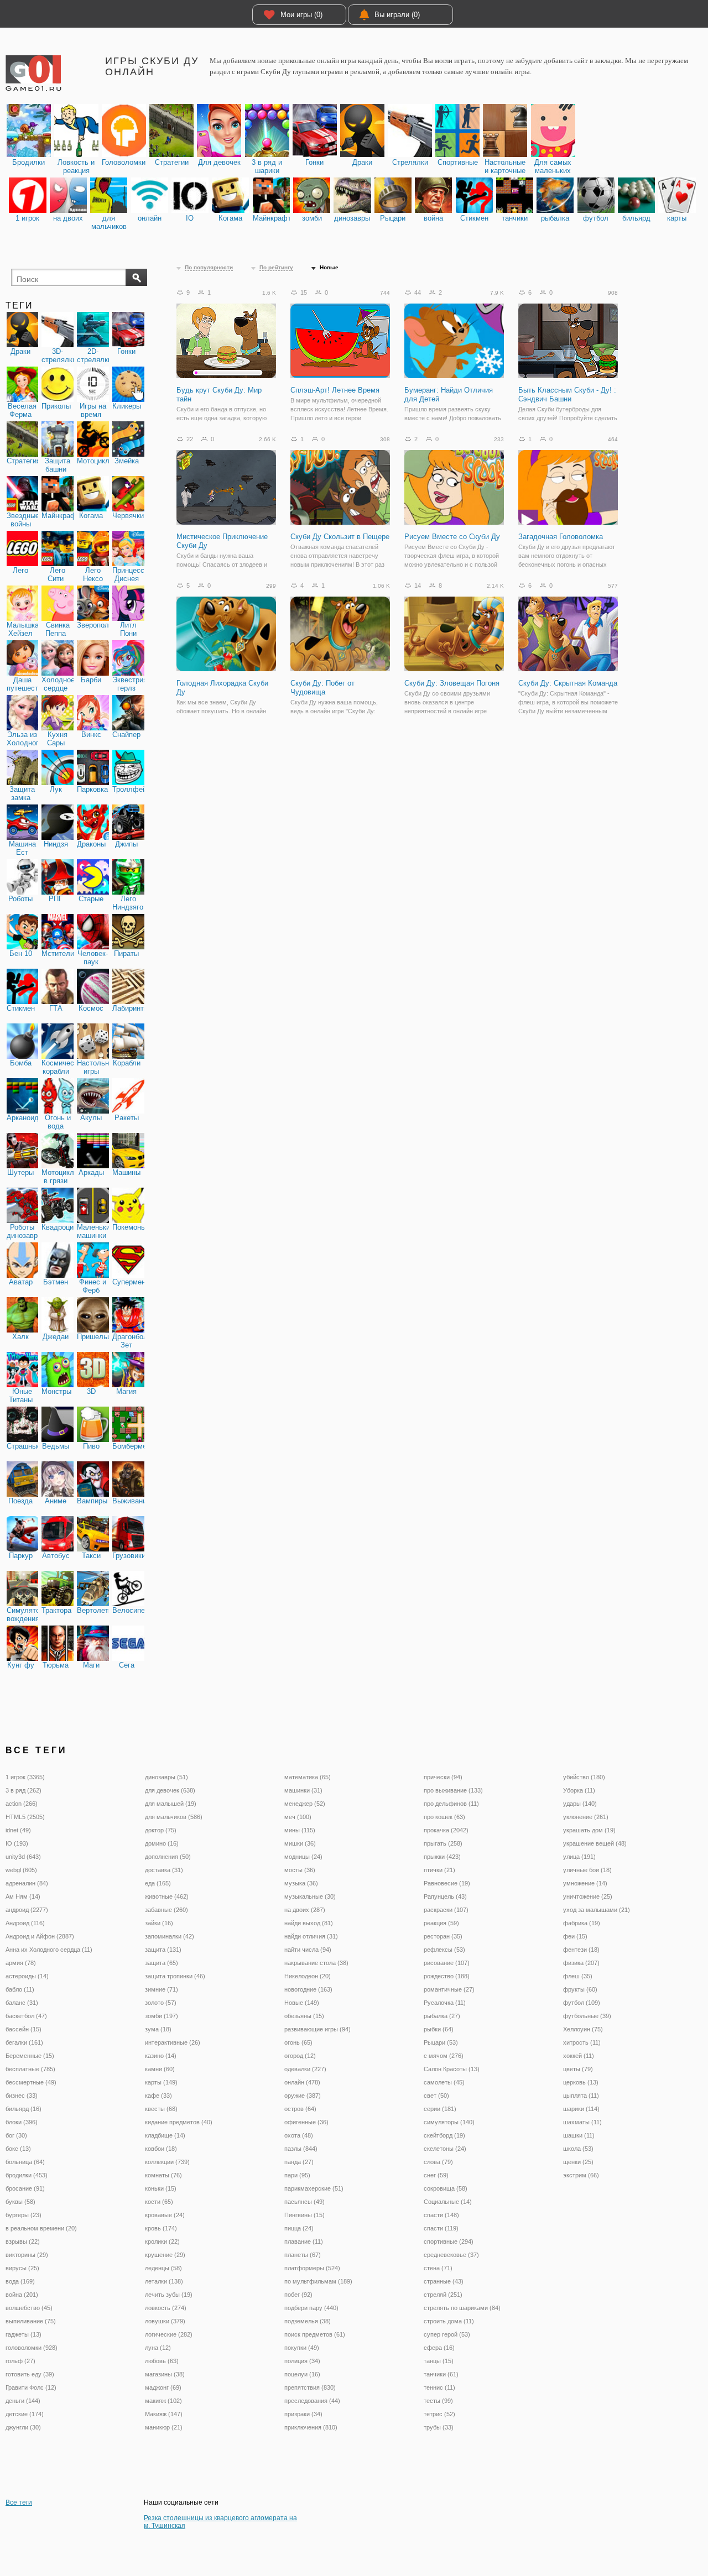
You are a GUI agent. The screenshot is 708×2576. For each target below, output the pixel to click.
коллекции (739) (167, 2162)
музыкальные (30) (310, 1896)
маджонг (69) (163, 2387)
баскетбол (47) (26, 2016)
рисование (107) (447, 1963)
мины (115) (300, 1830)
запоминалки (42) (170, 1936)
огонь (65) (298, 2042)
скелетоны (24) (445, 2149)
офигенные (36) (306, 2122)
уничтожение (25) (588, 1896)
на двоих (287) (305, 1910)
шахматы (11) (582, 2122)
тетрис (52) (439, 2414)
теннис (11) (439, 2387)
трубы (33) (439, 2427)
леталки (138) (164, 2281)
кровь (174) (161, 2228)
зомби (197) (162, 2016)
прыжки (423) (442, 1857)
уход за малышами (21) (597, 1910)
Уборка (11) (579, 1790)
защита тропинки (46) (175, 1976)
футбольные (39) (587, 2016)
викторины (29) (27, 2255)
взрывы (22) (23, 2241)
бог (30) (16, 2135)
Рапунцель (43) (445, 1896)
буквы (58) (20, 2202)
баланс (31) (22, 2003)
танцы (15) (439, 2361)
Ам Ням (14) (23, 1896)
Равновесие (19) (447, 1883)
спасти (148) (441, 2215)
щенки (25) (578, 2162)
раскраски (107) (446, 1910)
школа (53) (578, 2149)
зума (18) (158, 2029)
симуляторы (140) (449, 2122)
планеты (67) (303, 2255)
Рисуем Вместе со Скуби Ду (452, 537)
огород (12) (300, 2056)
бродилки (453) (27, 2175)
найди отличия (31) (311, 1936)
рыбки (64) (439, 2029)
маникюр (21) (164, 2427)
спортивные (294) (449, 2241)
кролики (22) (162, 2241)
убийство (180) (584, 1777)
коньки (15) (161, 2188)
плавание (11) (304, 2241)
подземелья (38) (308, 2321)
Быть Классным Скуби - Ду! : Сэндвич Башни (567, 395)
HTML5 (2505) (25, 1817)
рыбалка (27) (442, 2016)
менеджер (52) (305, 1804)
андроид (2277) (27, 1910)
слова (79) (438, 2162)
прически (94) (443, 1777)
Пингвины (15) (304, 2215)
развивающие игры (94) (317, 2029)
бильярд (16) (24, 2109)
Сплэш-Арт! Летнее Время (335, 390)
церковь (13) (581, 2082)
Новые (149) (302, 2003)
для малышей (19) (171, 1804)
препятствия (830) (310, 2387)
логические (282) (169, 2334)
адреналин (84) (27, 1883)
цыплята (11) (581, 2096)
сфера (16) (439, 2348)
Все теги (19, 2502)
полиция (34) (302, 2361)
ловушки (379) (165, 2321)
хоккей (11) (579, 2056)
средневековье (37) (451, 2255)
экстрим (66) (581, 2175)
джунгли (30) (23, 2427)
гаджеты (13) (24, 2334)
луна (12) (158, 2348)
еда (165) (158, 1883)
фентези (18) (581, 1950)
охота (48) (299, 2135)
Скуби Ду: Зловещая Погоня (452, 683)
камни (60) (160, 2069)
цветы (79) (578, 2069)
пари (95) (297, 2175)
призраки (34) (303, 2414)
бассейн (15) (24, 2029)
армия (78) (21, 1963)
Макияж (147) (164, 2414)
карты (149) (161, 2082)
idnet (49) (18, 1830)
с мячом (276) (444, 2056)
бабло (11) (20, 1989)
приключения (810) (311, 2427)
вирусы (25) (22, 2268)
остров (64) (300, 2109)
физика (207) (581, 1963)
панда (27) (299, 2162)
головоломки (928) (32, 2348)
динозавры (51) (166, 1777)
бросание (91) (25, 2188)
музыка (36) (301, 1883)
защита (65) (162, 1963)
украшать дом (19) (589, 1830)
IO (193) (17, 1843)
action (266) (22, 1804)
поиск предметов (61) (315, 2334)
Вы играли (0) (397, 15)
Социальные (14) (448, 2202)
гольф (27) (20, 2361)
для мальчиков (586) (174, 1817)
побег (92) (298, 2295)
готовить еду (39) (30, 2374)
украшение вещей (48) (595, 1843)
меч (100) (298, 1817)
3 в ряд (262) (24, 1790)
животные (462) (167, 1896)
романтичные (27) (449, 1989)
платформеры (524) (312, 2268)
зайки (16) (159, 1923)
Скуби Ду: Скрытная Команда (568, 683)
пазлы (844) (301, 2149)
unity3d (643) (23, 1857)
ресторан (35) (443, 1936)
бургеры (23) (24, 2215)
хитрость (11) (582, 2042)
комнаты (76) (163, 2175)
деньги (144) (23, 2401)
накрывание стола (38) (316, 1963)
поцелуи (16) (302, 2374)
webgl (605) (21, 1870)
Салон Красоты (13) (452, 2069)
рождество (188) (447, 1976)
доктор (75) (161, 1830)
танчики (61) (441, 2374)
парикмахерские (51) (314, 2188)
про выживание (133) (453, 1790)
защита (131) (163, 1950)
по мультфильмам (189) (318, 2281)
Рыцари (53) (441, 2042)
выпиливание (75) (31, 2321)
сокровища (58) (446, 2188)
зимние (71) (162, 1989)
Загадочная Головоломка (561, 537)
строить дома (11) (449, 2321)
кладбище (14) (165, 2135)
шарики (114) (581, 2109)
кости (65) (159, 2202)
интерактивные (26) (173, 2042)
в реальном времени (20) (41, 2228)
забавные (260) (166, 1910)
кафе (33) (158, 2096)
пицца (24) (299, 2228)
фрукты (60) (580, 1989)
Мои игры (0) (301, 15)
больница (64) (25, 2162)
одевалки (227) (305, 2069)
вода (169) (20, 2281)
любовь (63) (162, 2361)
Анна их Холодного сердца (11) (49, 1950)
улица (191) (579, 1857)
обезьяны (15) (304, 2016)
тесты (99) (438, 2401)
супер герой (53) (447, 2334)
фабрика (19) (582, 1923)
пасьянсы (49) (304, 2202)
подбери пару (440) (311, 2308)
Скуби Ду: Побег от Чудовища (322, 688)
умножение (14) (585, 1883)
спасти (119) (441, 2228)
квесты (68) (161, 2109)
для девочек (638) (170, 1790)
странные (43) (444, 2281)
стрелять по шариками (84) (462, 2308)
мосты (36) (300, 1870)
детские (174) (25, 2414)
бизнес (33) (22, 2096)
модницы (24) (303, 1857)
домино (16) (162, 1843)
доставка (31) (164, 1870)
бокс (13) (18, 2149)
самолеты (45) (444, 2082)
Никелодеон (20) (308, 1976)
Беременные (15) (30, 2056)
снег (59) (436, 2175)
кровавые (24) (165, 2215)
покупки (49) (302, 2348)
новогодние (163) (308, 1989)
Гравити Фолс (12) (31, 2387)
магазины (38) (165, 2374)
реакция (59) (441, 1923)
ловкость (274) (166, 2308)
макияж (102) (163, 2401)
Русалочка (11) (445, 2003)
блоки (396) (22, 2122)
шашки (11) (579, 2135)
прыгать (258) (443, 1843)
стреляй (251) (443, 2295)
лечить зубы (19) (169, 2295)
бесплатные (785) (30, 2069)
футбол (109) (582, 2003)
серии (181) (440, 2109)
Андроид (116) (25, 1923)
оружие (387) (303, 2096)
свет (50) (436, 2096)
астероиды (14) (27, 1976)
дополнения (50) (168, 1857)
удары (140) (580, 1804)
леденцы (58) (163, 2268)
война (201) (22, 2295)
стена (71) (438, 2268)
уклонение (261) (586, 1817)
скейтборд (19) (444, 2135)
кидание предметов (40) (179, 2122)
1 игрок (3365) (25, 1777)
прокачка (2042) (446, 1830)
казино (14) (161, 2056)
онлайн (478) (302, 2082)
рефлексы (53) (444, 1950)
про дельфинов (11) (451, 1804)
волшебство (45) (29, 2308)
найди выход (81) (309, 1923)
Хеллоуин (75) (583, 2029)
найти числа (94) (308, 1950)
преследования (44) (312, 2401)
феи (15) (575, 1936)
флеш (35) (578, 1976)
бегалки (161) (24, 2042)
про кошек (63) (444, 1817)
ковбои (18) (161, 2149)
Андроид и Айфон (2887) (40, 1936)
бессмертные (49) (31, 2082)
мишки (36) (300, 1843)
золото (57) (161, 2003)
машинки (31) (303, 1790)
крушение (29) (165, 2255)
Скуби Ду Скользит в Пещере (340, 537)
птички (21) (439, 1870)
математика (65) (308, 1777)
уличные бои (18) (587, 1870)
